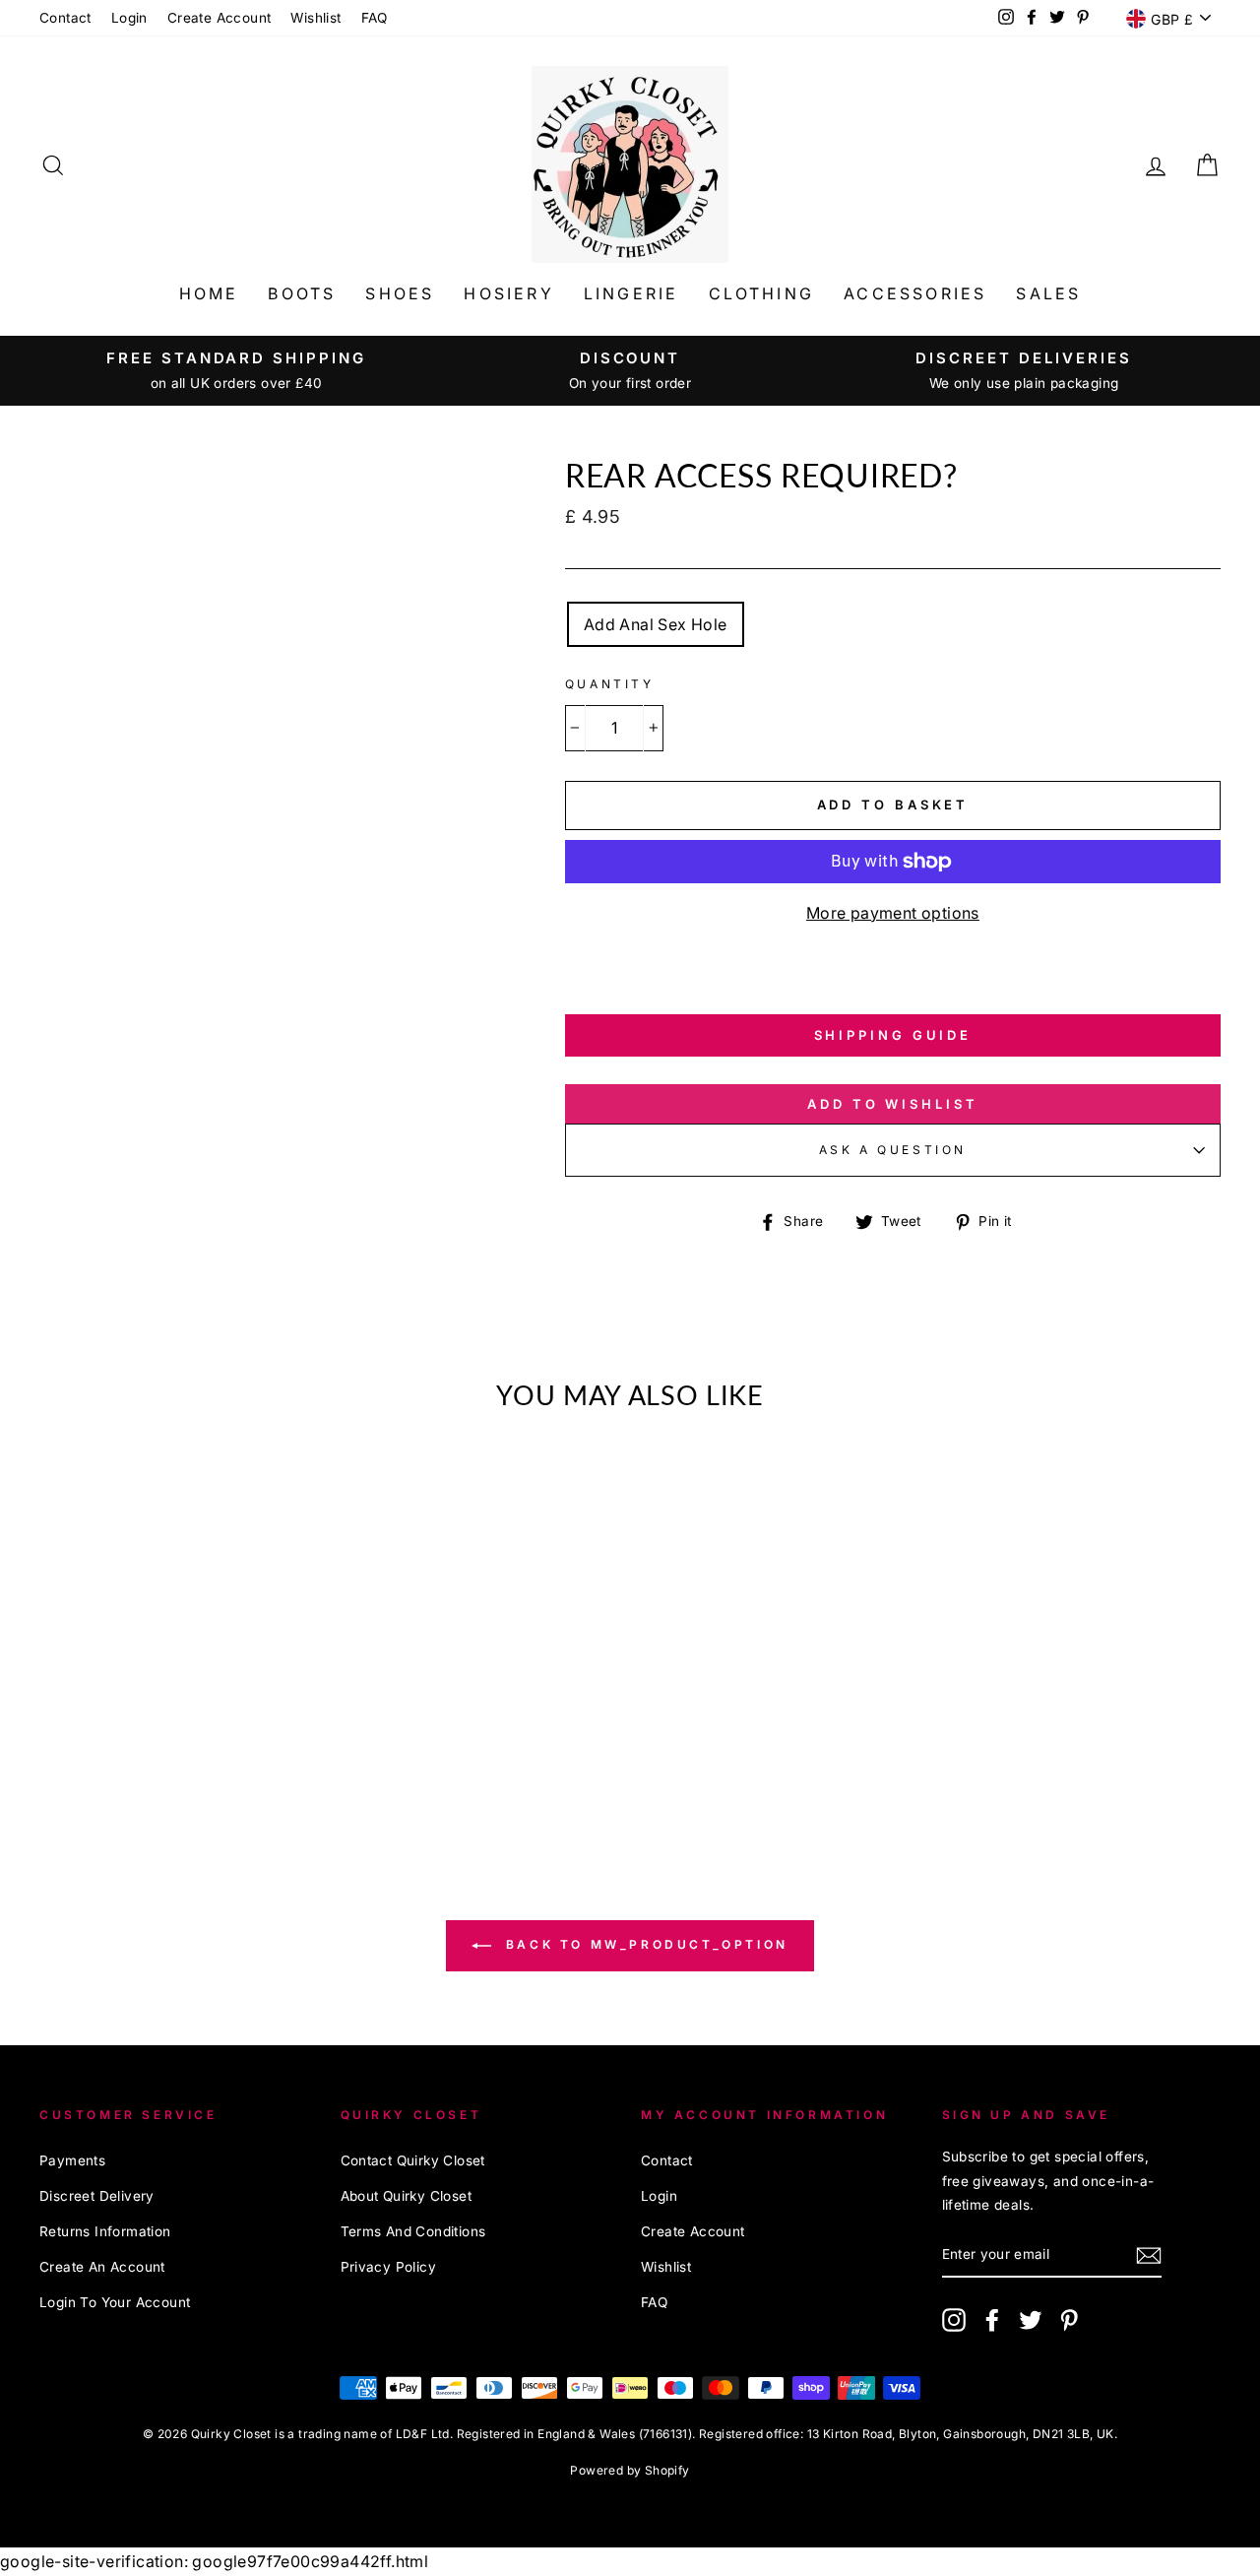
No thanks (630, 1423)
